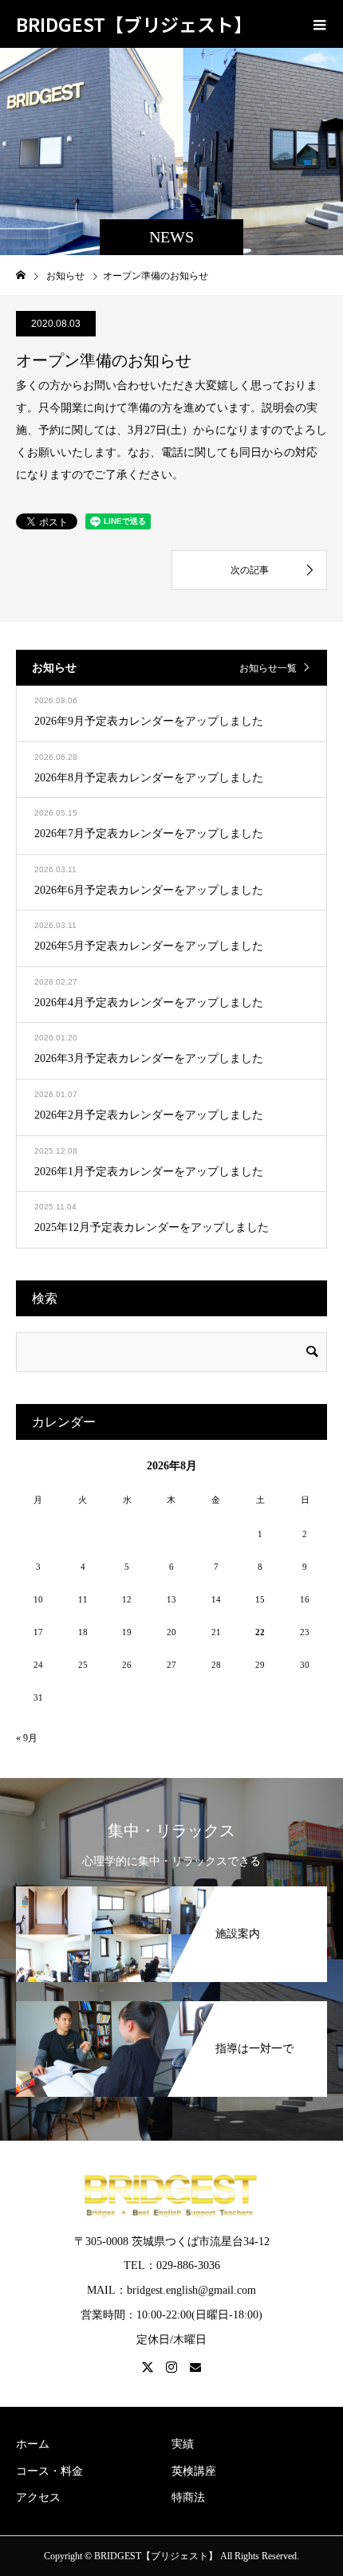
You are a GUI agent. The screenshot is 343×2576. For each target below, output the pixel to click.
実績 (183, 2444)
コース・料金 (49, 2471)
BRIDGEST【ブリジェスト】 (134, 24)
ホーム (33, 2444)
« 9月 (27, 1738)
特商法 (188, 2497)
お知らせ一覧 (268, 668)
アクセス (38, 2497)
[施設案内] (171, 1888)
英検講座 (194, 2471)
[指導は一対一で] (171, 2002)
